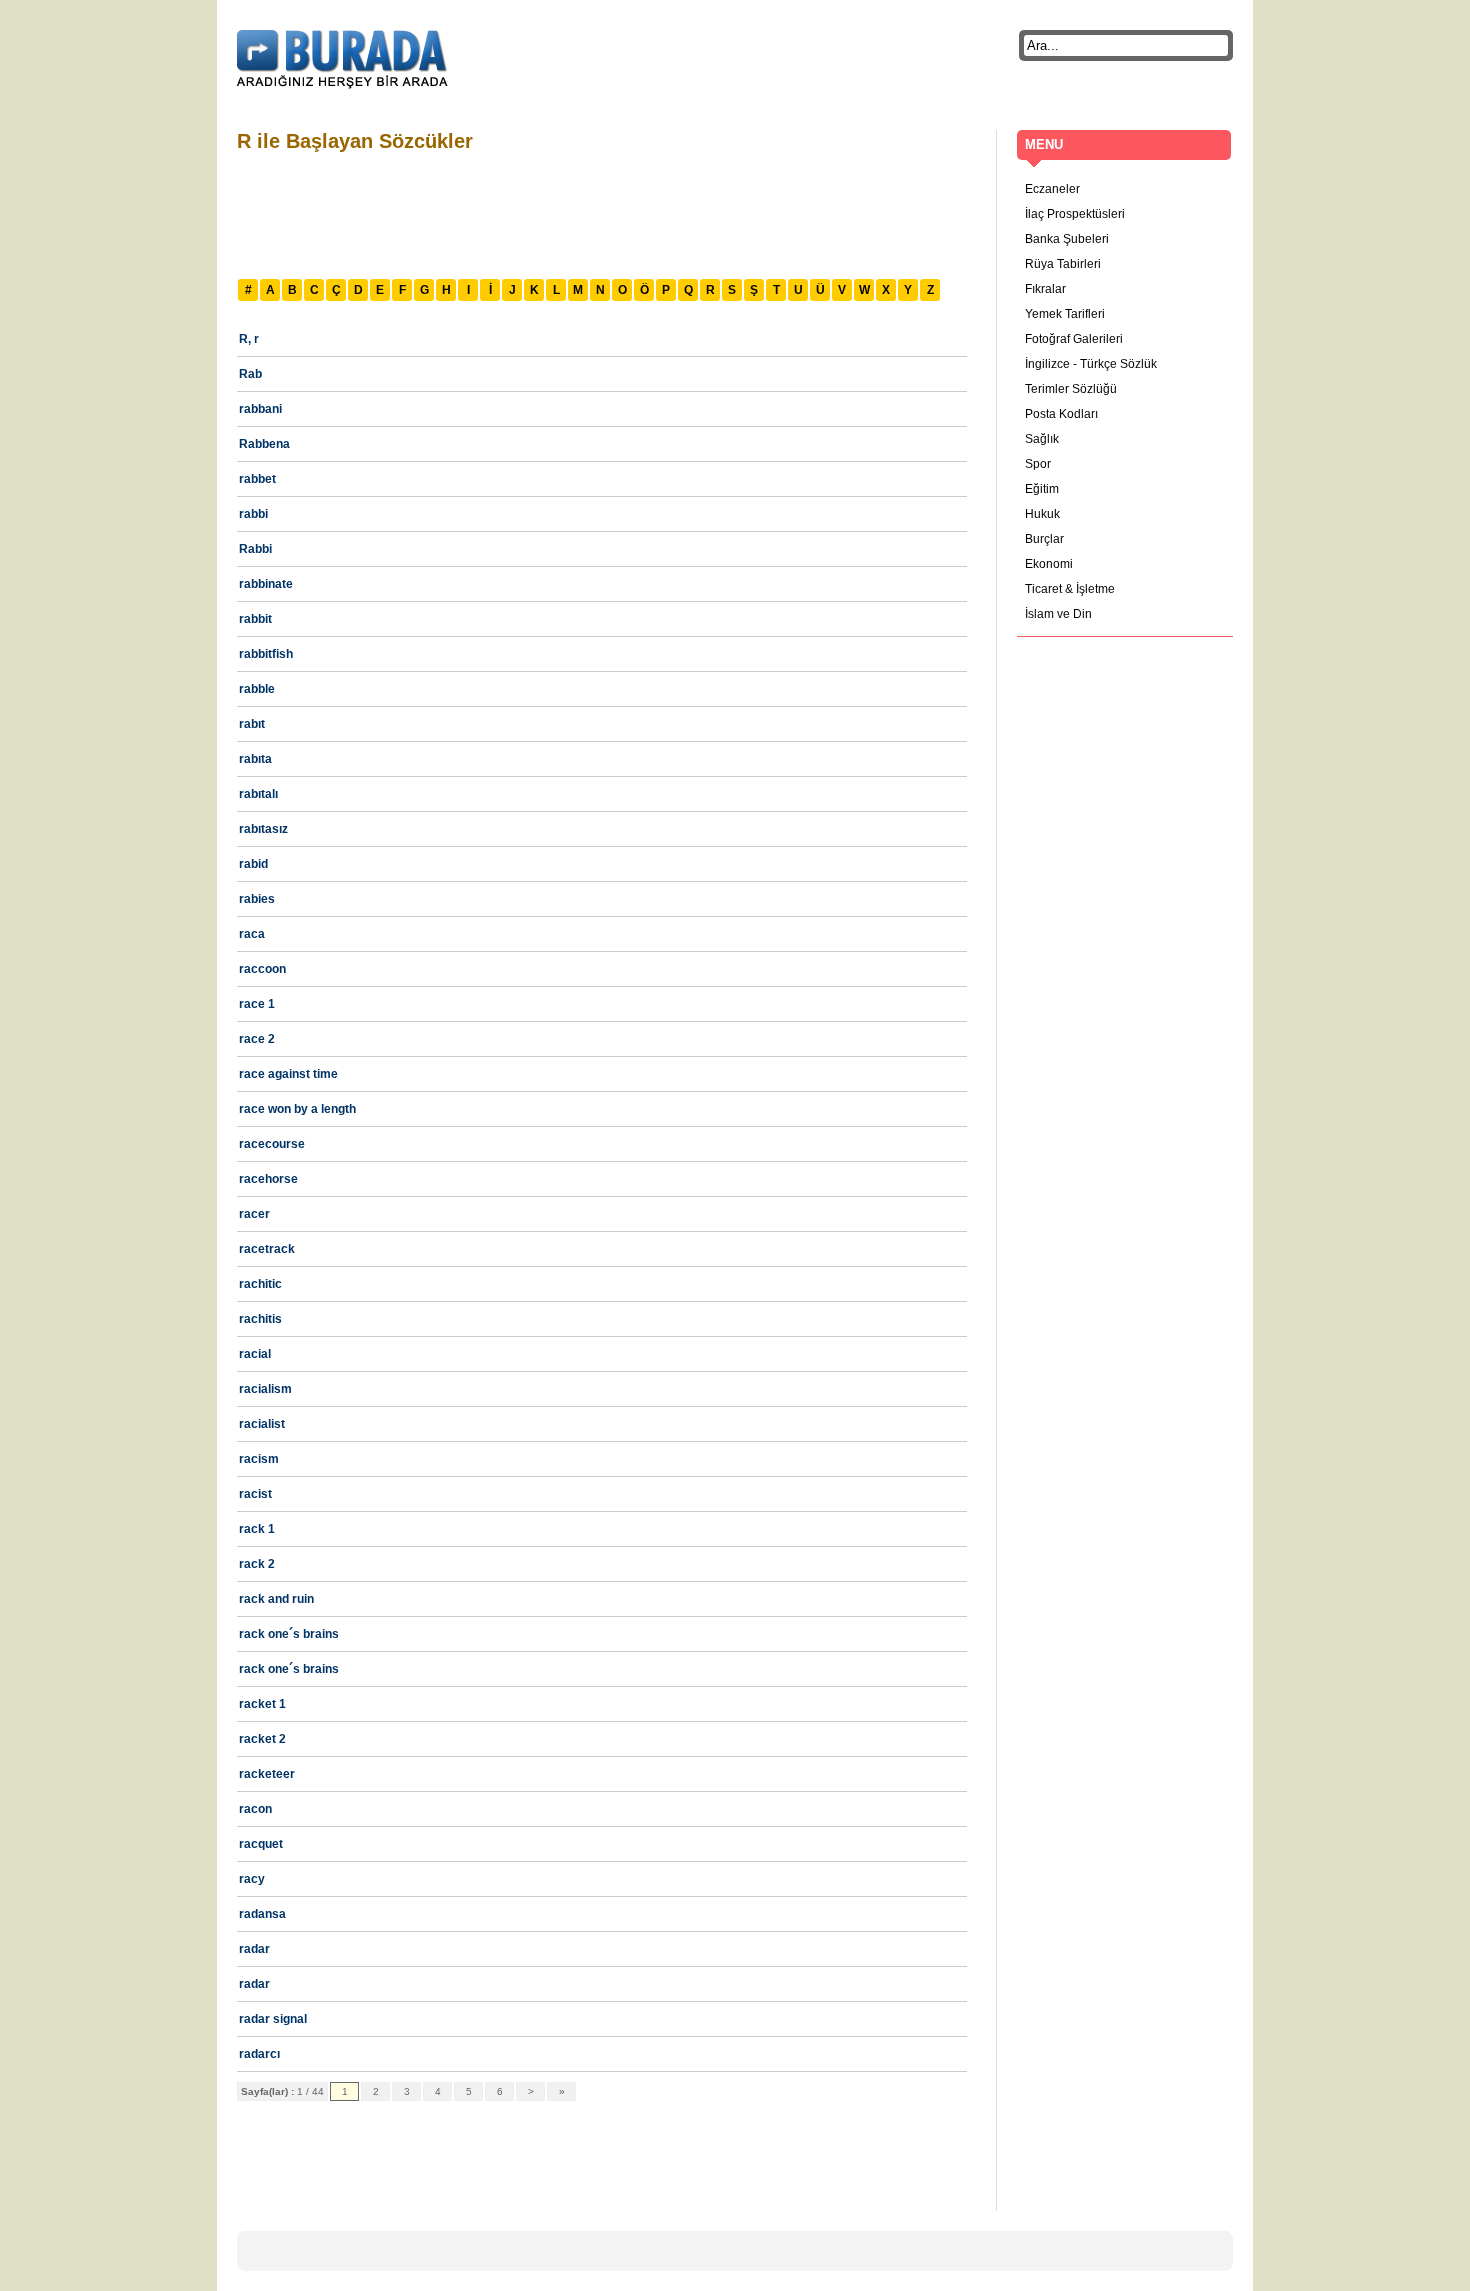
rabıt (252, 724)
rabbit (255, 619)
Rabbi (255, 549)
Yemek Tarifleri (1065, 314)
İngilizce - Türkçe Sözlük (1091, 364)
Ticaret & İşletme (1070, 589)
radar (254, 1949)
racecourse (272, 1144)
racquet (261, 1844)
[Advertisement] (601, 213)
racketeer (267, 1774)
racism (259, 1459)
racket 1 (262, 1704)
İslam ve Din (1058, 614)
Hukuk (1042, 514)
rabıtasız (263, 829)
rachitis (260, 1319)
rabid (253, 864)
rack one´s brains (289, 1634)
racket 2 (262, 1739)
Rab (250, 374)
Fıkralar (1045, 289)
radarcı (259, 2054)
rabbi (253, 514)
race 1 (257, 1004)
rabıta (255, 759)
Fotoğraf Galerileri (1074, 339)
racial (255, 1354)
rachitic (260, 1284)
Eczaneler (1052, 189)
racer (254, 1214)
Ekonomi (1049, 564)
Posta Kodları (1061, 414)
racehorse (268, 1179)
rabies (257, 899)
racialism (265, 1389)
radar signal (273, 2019)
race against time (288, 1074)
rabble (257, 689)
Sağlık (1042, 439)
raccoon (262, 969)
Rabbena (264, 444)
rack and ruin (276, 1599)
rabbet (257, 479)
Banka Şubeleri (1067, 239)
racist (255, 1494)
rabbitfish (266, 654)
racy (252, 1879)
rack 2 (257, 1564)
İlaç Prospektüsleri (1075, 214)
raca (252, 934)
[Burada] (342, 60)
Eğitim (1042, 489)
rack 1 (257, 1529)
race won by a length (297, 1109)
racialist (262, 1424)
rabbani (260, 409)
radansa (262, 1914)
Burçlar (1044, 539)
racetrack (267, 1249)
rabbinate (266, 584)
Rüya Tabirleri (1063, 264)
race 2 (257, 1039)
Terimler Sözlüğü (1071, 389)
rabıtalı (258, 794)
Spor (1038, 464)
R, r (249, 339)
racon (255, 1809)
